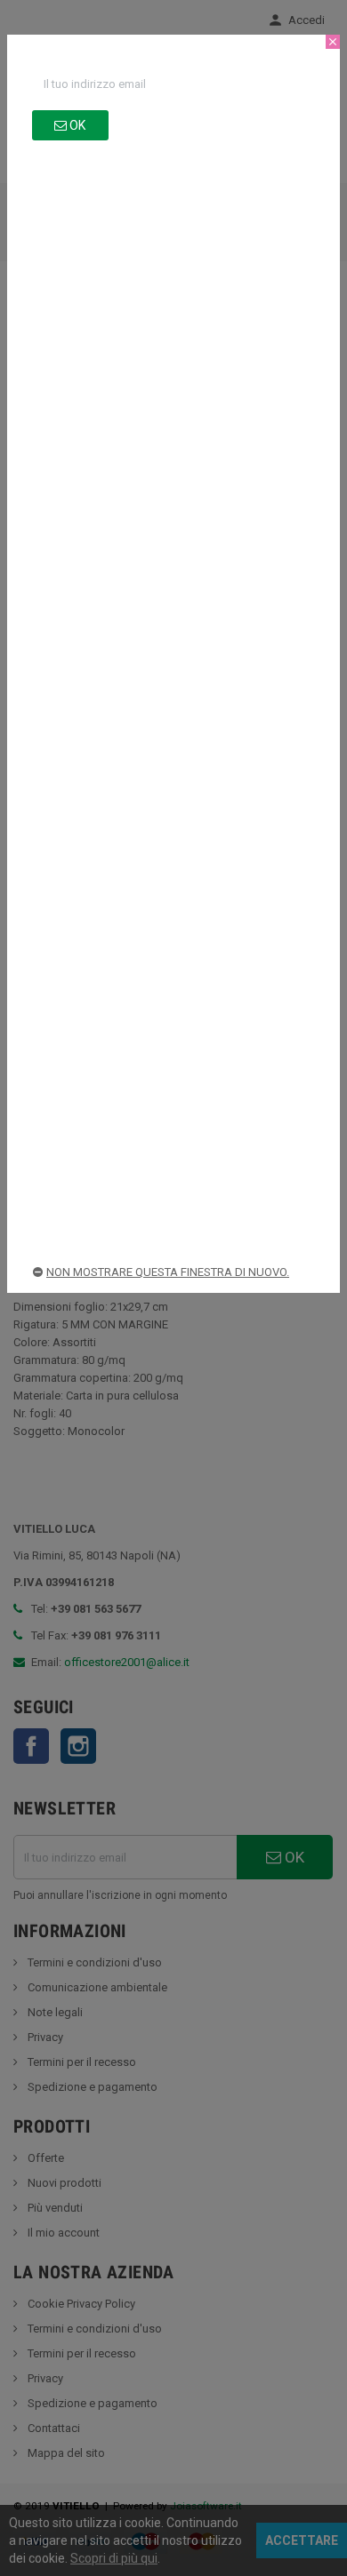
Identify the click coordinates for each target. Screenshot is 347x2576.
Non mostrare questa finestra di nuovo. (168, 1272)
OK (76, 125)
